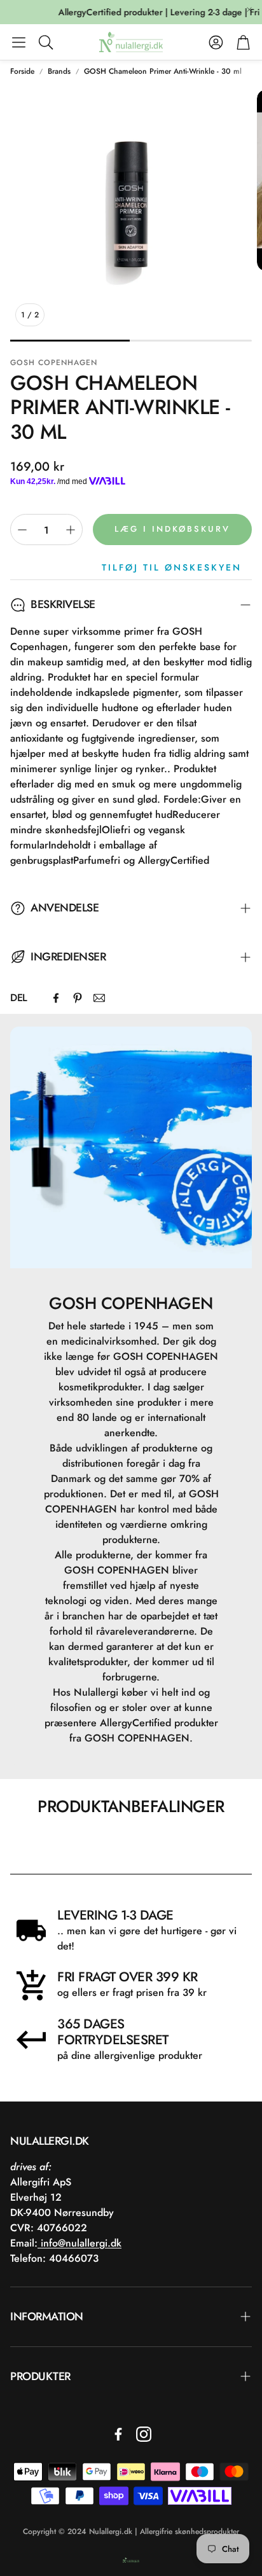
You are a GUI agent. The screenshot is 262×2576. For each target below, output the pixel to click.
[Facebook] (56, 998)
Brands (59, 71)
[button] (19, 42)
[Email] (99, 998)
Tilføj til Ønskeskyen (172, 567)
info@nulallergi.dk (79, 2243)
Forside (22, 71)
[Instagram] (144, 2434)
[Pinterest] (78, 998)
